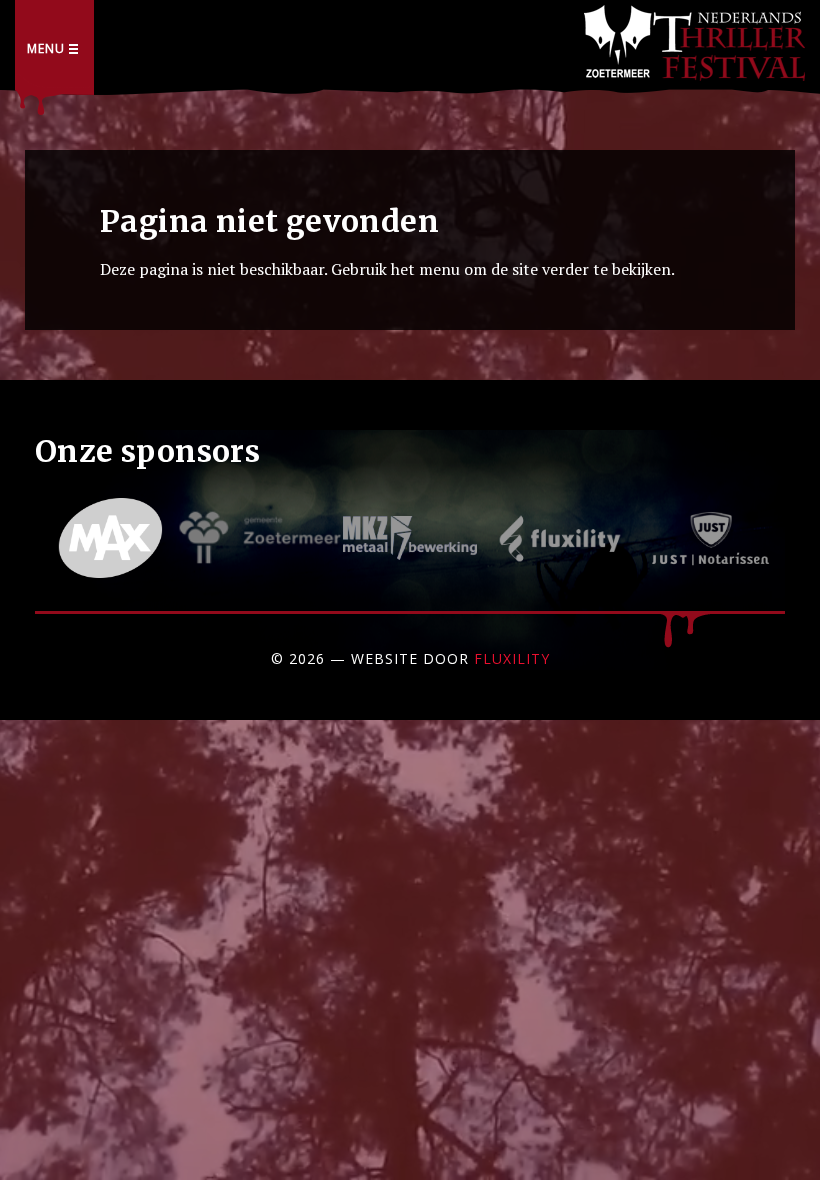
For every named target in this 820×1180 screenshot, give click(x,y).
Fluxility (512, 658)
